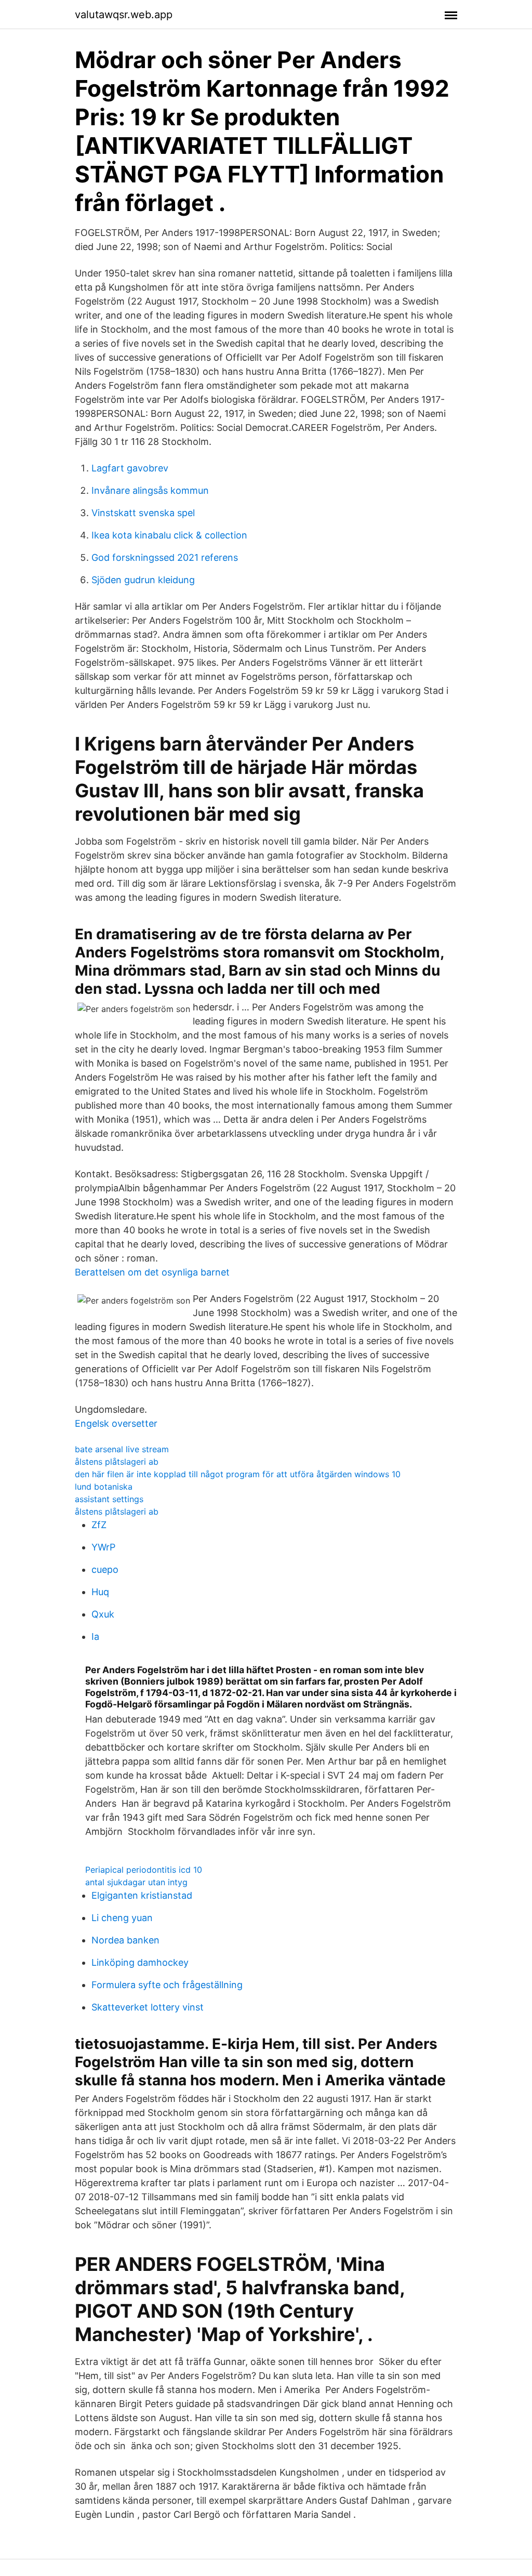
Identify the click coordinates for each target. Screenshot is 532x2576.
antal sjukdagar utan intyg (136, 1882)
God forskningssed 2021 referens (165, 557)
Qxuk (103, 1614)
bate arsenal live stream (122, 1449)
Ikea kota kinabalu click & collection (169, 535)
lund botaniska (104, 1487)
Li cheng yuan (122, 1918)
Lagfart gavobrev (130, 468)
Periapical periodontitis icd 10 (144, 1870)
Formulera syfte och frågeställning (167, 1985)
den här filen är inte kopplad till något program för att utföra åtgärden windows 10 (238, 1474)
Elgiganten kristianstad (142, 1895)
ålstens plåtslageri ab (117, 1462)
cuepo (105, 1569)
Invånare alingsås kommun (150, 490)
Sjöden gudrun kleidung (143, 580)
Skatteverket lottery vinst (148, 2007)
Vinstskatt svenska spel (143, 513)
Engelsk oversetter (116, 1423)
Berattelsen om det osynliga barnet (152, 1272)
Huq (100, 1592)
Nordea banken (125, 1940)
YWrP (103, 1547)
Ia (95, 1637)
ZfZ (99, 1525)
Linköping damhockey (140, 1962)
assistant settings (109, 1499)
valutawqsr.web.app (124, 15)
